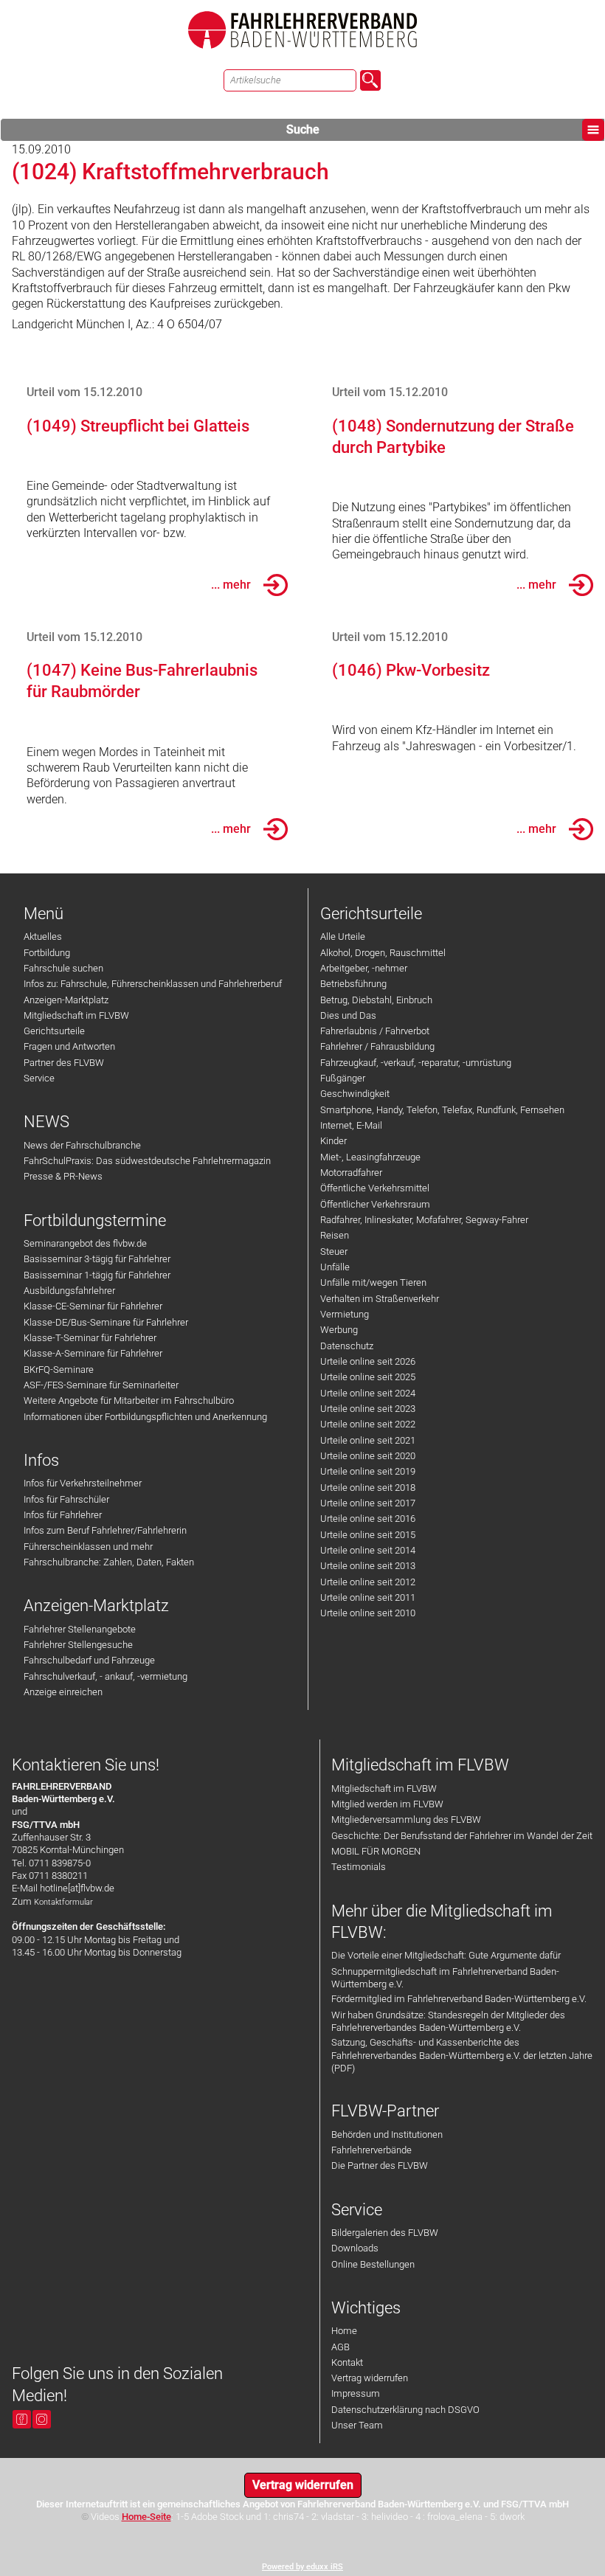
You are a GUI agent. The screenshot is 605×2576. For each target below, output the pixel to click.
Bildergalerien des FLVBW (385, 2233)
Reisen (335, 1235)
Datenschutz (347, 1346)
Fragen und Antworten (69, 1046)
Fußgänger (343, 1078)
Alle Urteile (343, 936)
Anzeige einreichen (63, 1692)
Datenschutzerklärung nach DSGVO (405, 2410)
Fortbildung (47, 953)
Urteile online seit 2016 (368, 1519)
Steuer (334, 1251)
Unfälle (335, 1267)
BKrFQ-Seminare (59, 1370)
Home (344, 2331)
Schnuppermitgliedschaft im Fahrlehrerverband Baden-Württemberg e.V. (445, 1978)
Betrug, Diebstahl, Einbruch (376, 1000)
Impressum (356, 2393)
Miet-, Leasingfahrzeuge (370, 1157)
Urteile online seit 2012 (368, 1582)
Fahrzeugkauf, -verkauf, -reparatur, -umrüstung (416, 1063)
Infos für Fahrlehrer (63, 1515)
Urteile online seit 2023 (368, 1409)
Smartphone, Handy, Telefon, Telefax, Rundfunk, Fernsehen (442, 1110)
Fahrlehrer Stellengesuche (78, 1645)
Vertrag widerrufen (370, 2378)
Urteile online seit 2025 (368, 1377)
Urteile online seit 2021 (368, 1440)
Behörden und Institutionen (387, 2134)
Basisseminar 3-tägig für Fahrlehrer (97, 1259)
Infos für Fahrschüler (66, 1499)
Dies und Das (348, 1015)
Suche (303, 129)
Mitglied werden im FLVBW (387, 1804)
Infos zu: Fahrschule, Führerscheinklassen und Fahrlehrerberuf (153, 984)
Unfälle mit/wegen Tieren (373, 1282)
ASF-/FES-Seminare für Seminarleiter (101, 1385)
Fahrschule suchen (63, 968)
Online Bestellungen (373, 2264)
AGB (340, 2347)
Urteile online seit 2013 (368, 1566)
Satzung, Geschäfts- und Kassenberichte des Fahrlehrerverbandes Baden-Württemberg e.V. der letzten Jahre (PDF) (462, 2055)
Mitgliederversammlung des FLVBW (406, 1820)
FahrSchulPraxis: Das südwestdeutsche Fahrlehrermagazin (147, 1161)
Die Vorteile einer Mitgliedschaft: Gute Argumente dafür (446, 1955)
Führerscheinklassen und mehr (88, 1547)
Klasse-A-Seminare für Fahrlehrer (93, 1353)
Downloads (355, 2248)
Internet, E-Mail (351, 1125)
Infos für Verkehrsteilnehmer (83, 1483)
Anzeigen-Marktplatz (66, 1000)
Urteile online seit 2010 (368, 1613)
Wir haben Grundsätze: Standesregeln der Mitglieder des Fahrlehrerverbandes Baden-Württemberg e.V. (448, 2021)
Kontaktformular (63, 1902)
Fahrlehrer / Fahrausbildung (377, 1046)
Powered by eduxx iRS (302, 2567)
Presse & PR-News (63, 1176)
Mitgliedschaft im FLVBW (76, 1015)
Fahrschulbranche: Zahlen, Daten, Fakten (109, 1562)
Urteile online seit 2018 (368, 1488)
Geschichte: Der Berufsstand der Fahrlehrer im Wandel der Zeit (462, 1836)
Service (39, 1078)
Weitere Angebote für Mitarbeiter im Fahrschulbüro (129, 1400)
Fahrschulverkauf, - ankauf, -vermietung (106, 1676)
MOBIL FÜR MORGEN (376, 1851)
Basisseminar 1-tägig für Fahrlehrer (97, 1275)
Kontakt (347, 2362)
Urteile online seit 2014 (368, 1550)
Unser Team (357, 2425)
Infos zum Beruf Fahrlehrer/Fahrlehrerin (105, 1530)
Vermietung (345, 1314)
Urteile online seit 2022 (368, 1424)
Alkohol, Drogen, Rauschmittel (383, 953)
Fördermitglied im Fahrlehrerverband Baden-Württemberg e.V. (459, 1999)
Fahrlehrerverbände (371, 2150)
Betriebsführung (353, 984)
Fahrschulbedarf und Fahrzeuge (89, 1660)
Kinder (333, 1141)
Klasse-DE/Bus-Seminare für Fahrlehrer (106, 1322)
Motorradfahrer (351, 1173)
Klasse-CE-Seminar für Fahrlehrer (93, 1306)
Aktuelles (43, 936)
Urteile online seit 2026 (368, 1361)
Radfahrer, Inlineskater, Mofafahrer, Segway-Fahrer (424, 1220)
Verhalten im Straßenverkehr (380, 1299)
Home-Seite (146, 2517)
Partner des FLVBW (64, 1063)
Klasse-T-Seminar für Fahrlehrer (90, 1338)
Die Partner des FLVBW (380, 2165)
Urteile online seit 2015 (368, 1535)
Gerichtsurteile (54, 1031)
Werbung (339, 1330)
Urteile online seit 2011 (368, 1597)
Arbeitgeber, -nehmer (364, 968)
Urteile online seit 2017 (368, 1503)
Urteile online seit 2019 (368, 1471)
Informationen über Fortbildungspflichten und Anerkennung (145, 1417)
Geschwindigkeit (355, 1094)
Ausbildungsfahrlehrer (69, 1291)
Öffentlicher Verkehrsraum (375, 1204)
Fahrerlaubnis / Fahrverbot (375, 1031)
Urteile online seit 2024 (368, 1393)
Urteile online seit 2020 (368, 1456)
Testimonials (359, 1867)
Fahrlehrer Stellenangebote (80, 1629)
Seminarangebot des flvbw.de (85, 1243)
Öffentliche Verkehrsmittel (375, 1188)
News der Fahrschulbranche (82, 1145)
